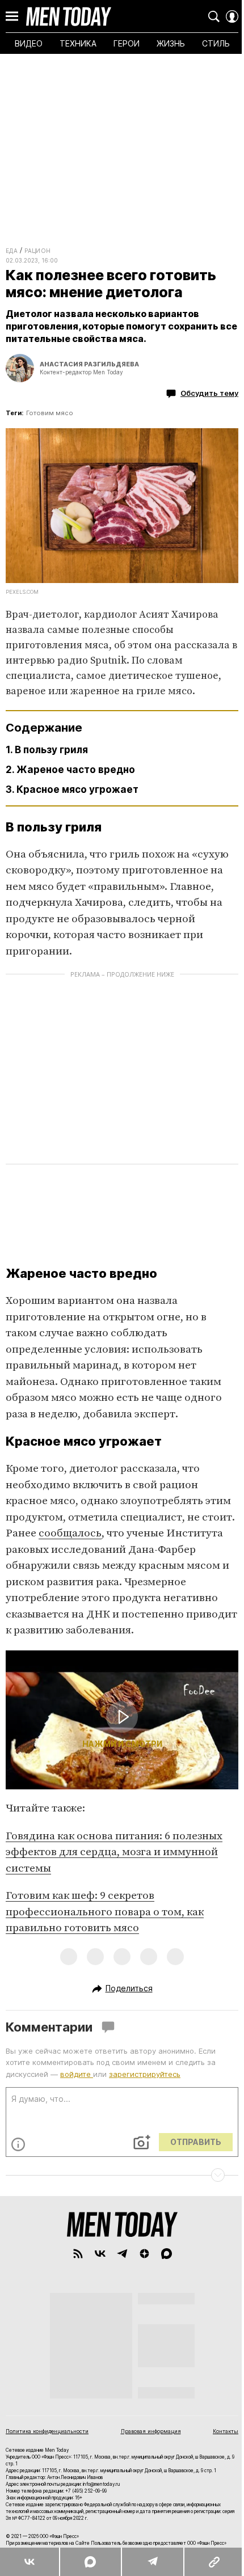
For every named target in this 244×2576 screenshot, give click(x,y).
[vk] (100, 2254)
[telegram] (122, 2254)
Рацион (37, 251)
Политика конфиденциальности (47, 2431)
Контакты (226, 2431)
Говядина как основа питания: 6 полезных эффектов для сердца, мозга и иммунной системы (114, 1852)
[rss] (78, 2254)
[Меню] (12, 16)
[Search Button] (214, 16)
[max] (167, 2254)
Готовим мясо (50, 413)
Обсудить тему (209, 393)
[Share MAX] (90, 2562)
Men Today (69, 16)
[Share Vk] (30, 2562)
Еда (12, 251)
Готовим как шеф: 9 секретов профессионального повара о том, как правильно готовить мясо (105, 1912)
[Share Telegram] (152, 2562)
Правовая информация (151, 2431)
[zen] (144, 2254)
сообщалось (70, 1533)
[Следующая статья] (122, 2175)
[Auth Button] (232, 16)
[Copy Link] (214, 2562)
